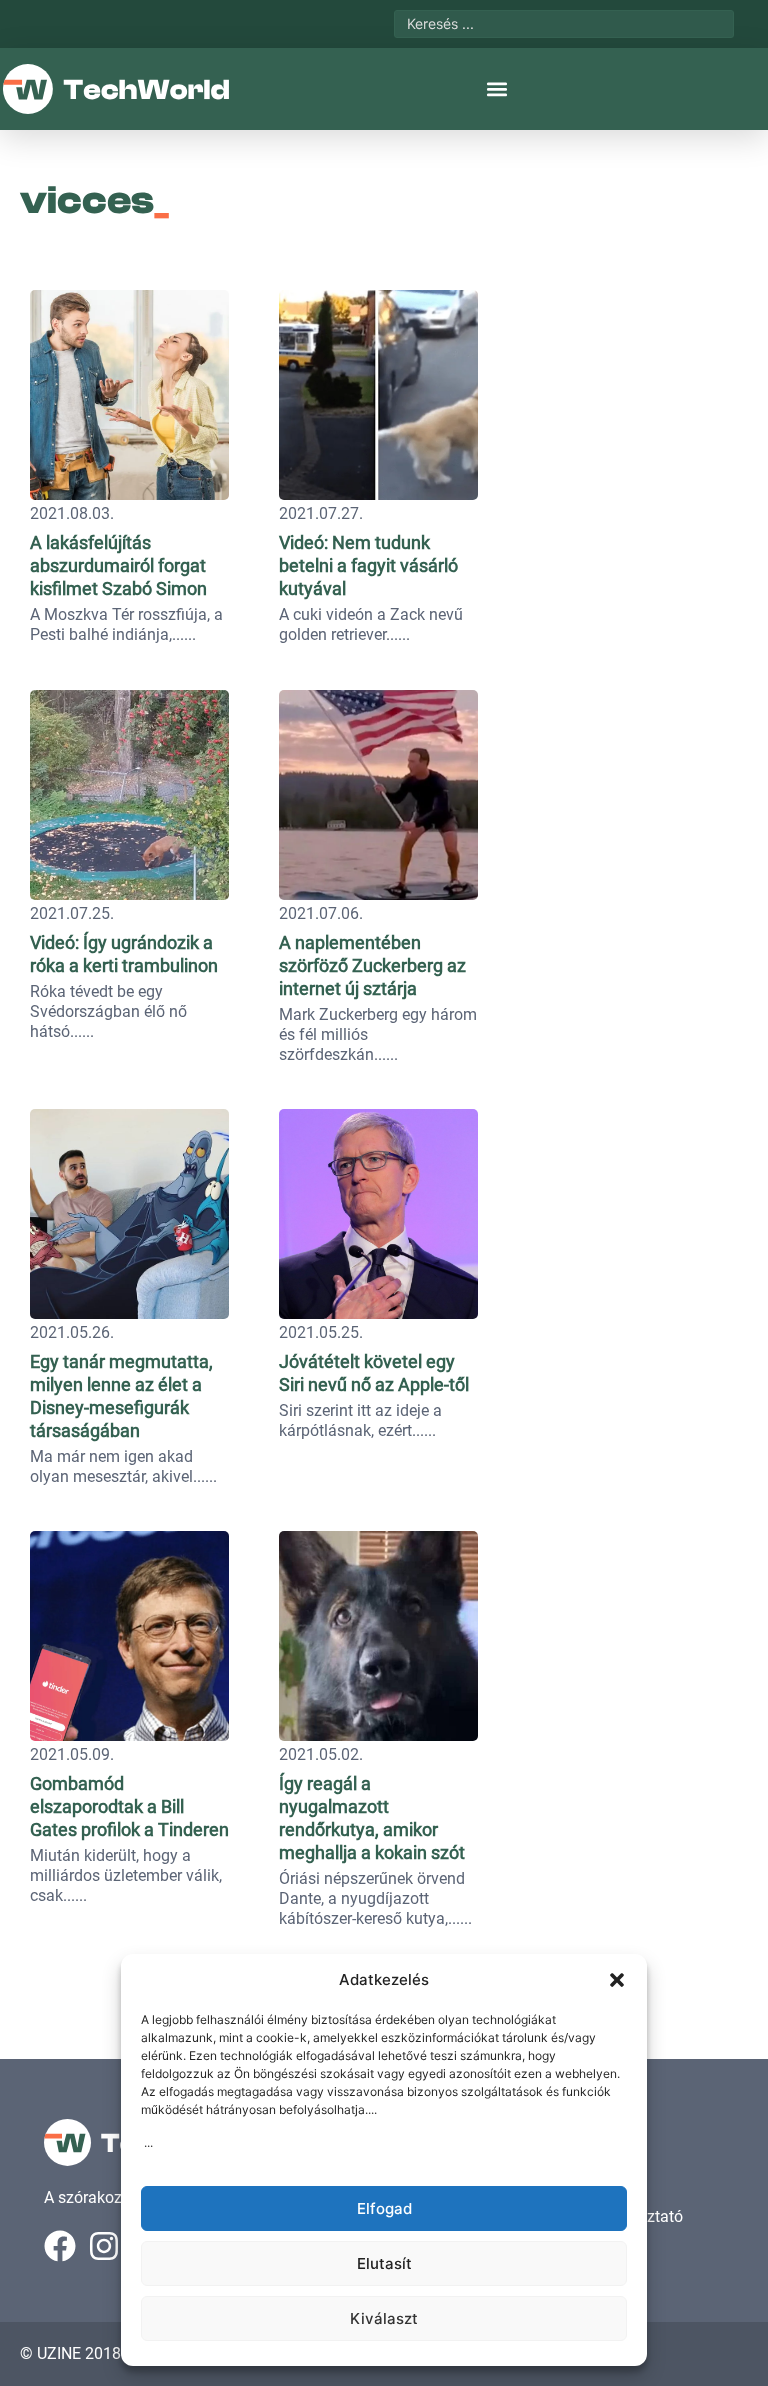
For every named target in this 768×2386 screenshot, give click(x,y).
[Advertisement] (628, 405)
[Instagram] (104, 2246)
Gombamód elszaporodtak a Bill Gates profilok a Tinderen (129, 1806)
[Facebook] (60, 2246)
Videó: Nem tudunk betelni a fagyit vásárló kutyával (368, 565)
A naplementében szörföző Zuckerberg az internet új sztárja (372, 965)
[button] (617, 1980)
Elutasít (384, 2263)
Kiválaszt (384, 2318)
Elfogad (384, 2208)
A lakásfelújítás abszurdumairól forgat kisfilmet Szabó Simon (118, 565)
